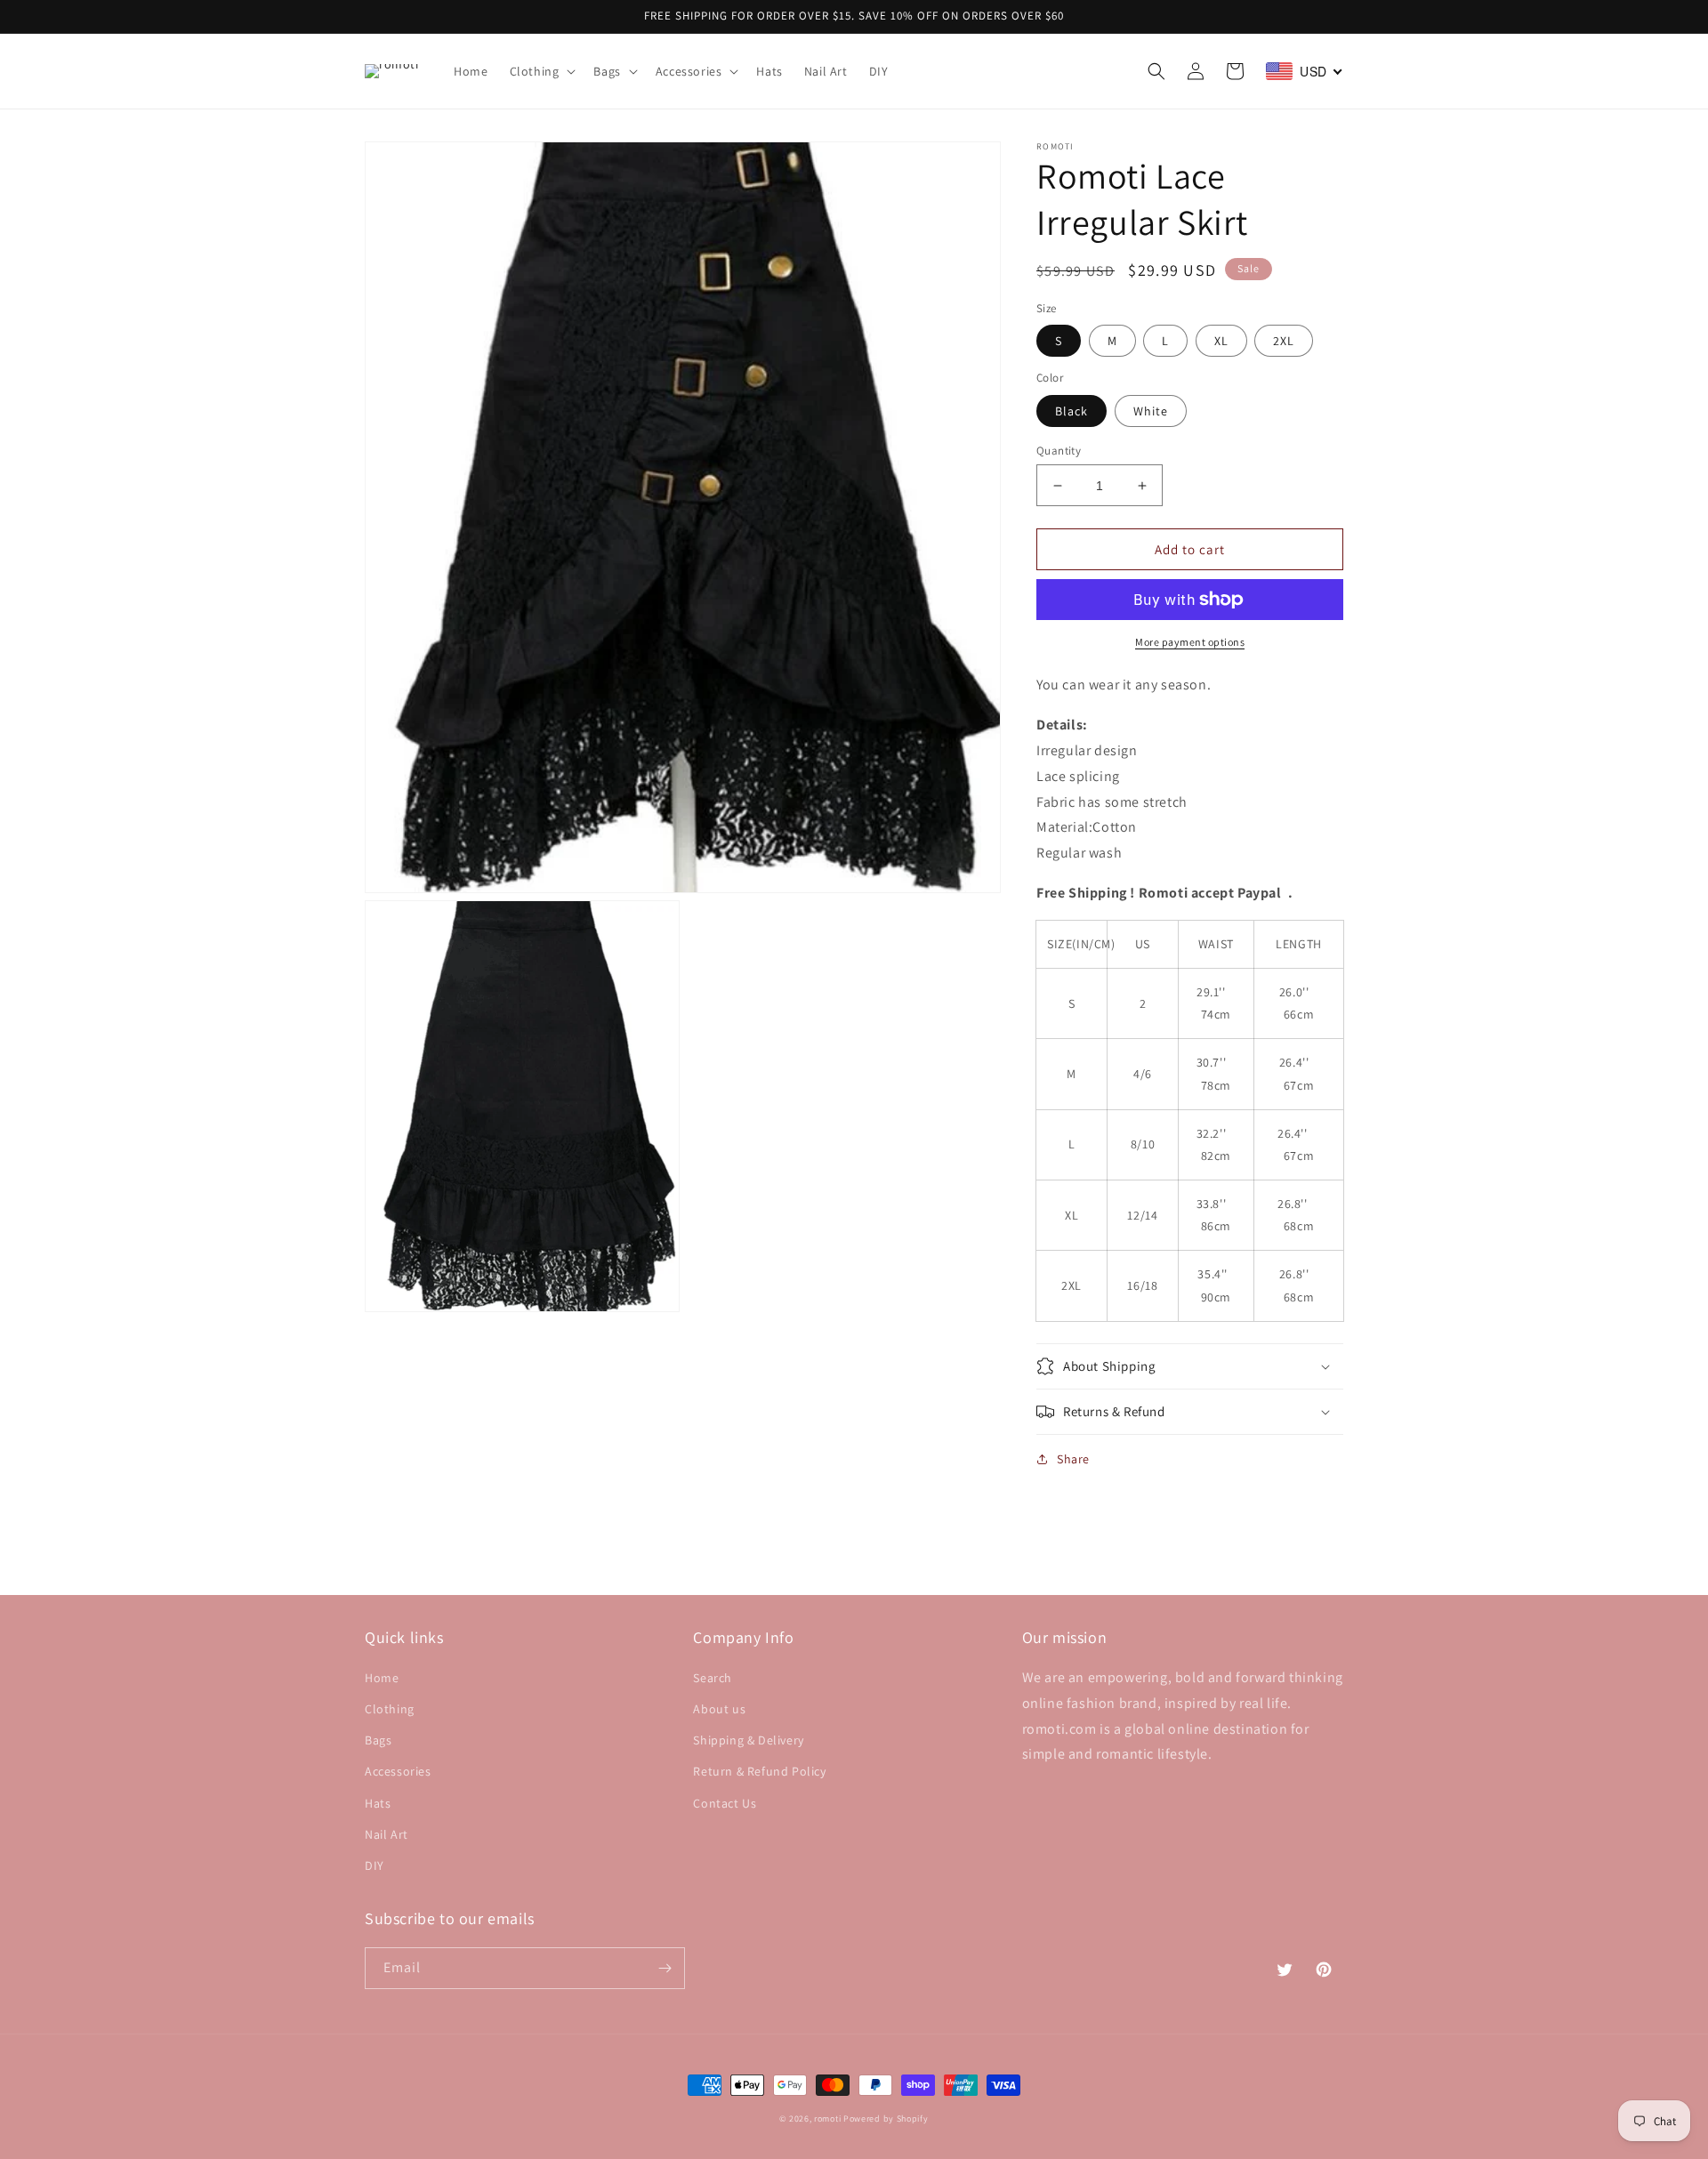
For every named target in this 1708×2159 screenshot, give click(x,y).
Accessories (398, 1771)
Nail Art (387, 1834)
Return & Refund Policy (759, 1771)
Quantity (1059, 451)
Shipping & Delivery (748, 1740)
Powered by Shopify (886, 2119)
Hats (378, 1803)
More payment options (1190, 642)
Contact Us (725, 1803)
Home (382, 1678)
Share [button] (1073, 1459)
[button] (541, 71)
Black (1072, 411)
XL (1221, 341)
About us (719, 1709)
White (1151, 411)
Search (713, 1678)
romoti (827, 2119)
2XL (1284, 341)
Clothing (390, 1709)
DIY (375, 1865)
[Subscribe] (665, 1968)
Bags (378, 1740)
